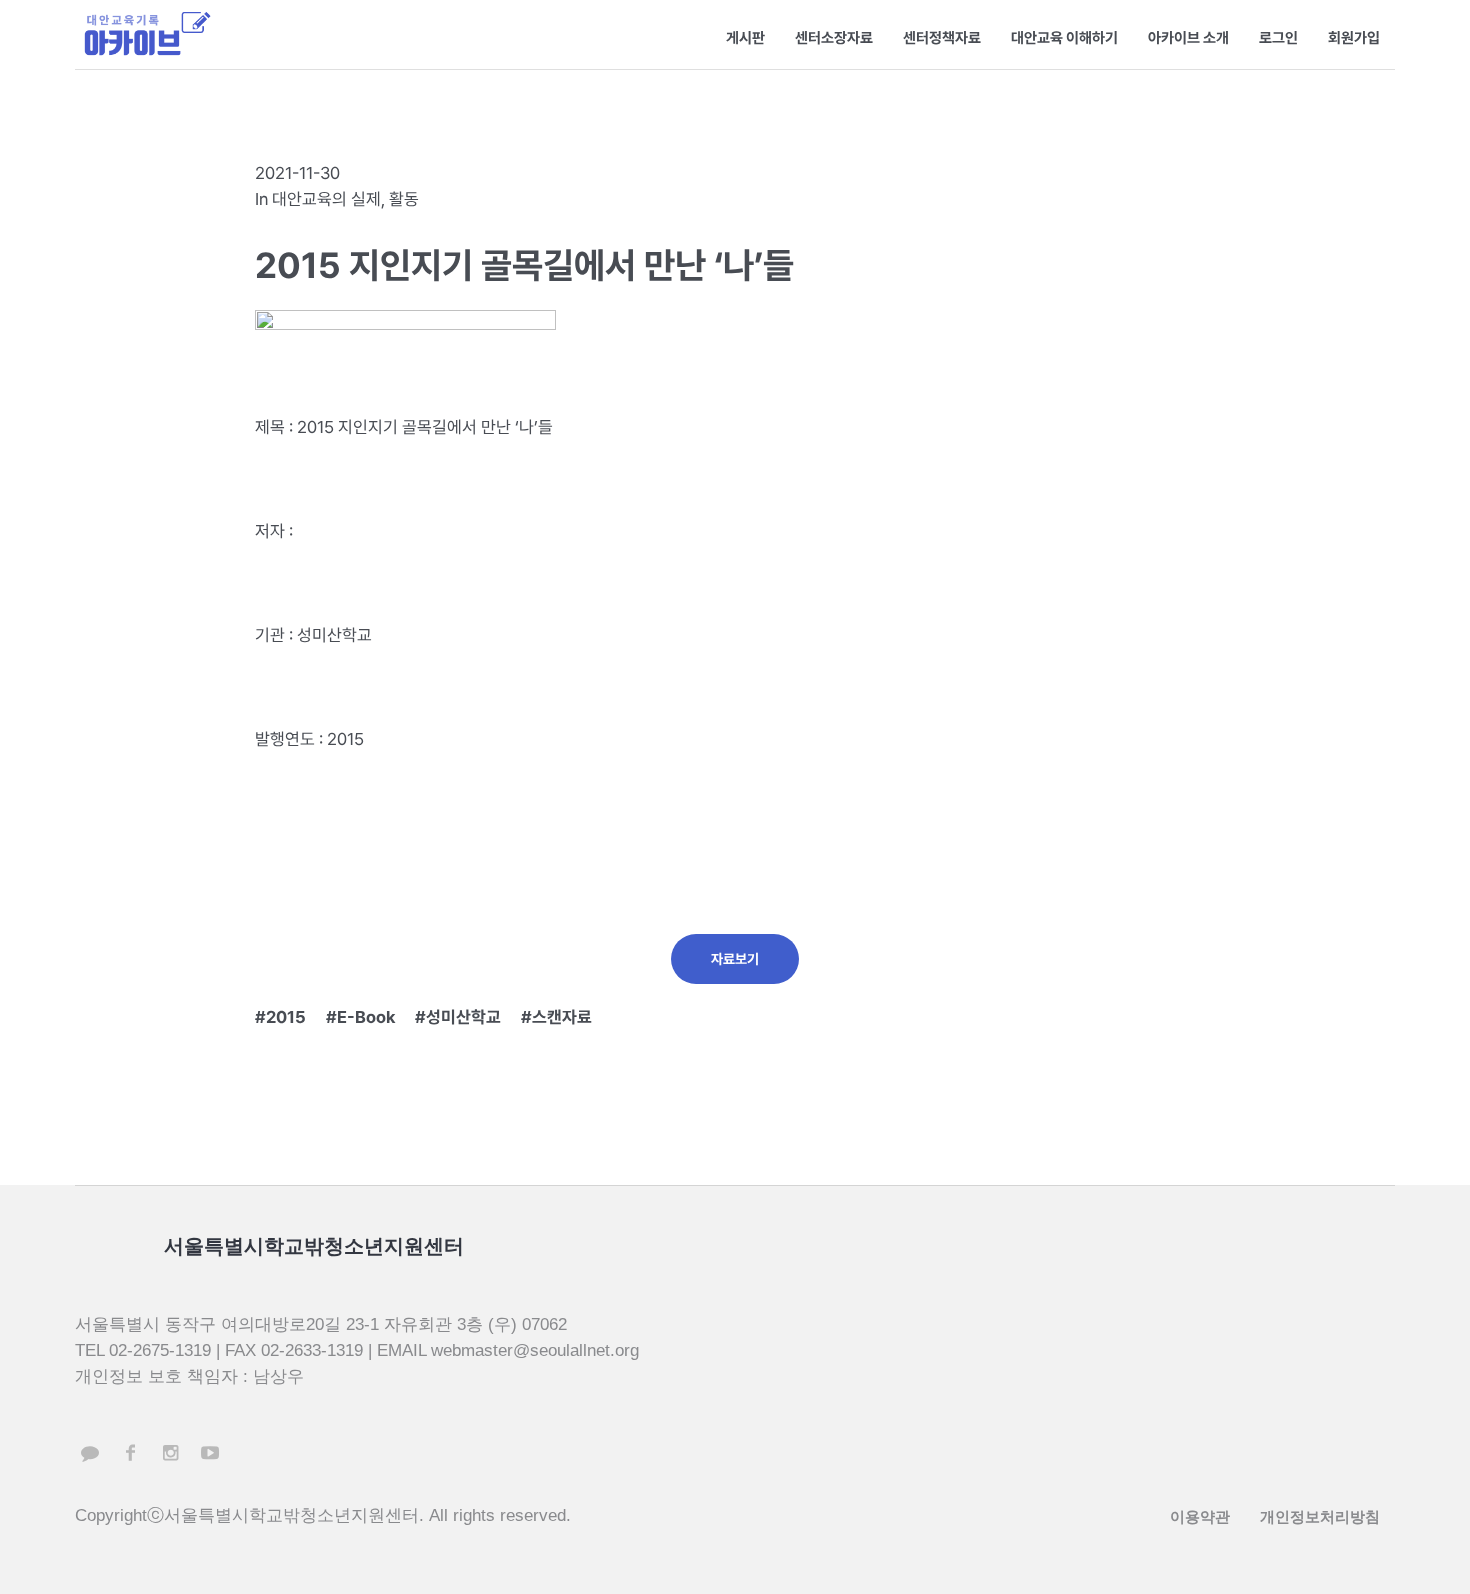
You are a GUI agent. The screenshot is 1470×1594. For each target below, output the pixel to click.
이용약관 (1200, 1516)
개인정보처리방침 (1320, 1516)
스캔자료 (562, 1017)
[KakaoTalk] (90, 1453)
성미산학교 (463, 1017)
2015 (286, 1017)
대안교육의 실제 (326, 199)
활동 (404, 199)
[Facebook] (130, 1453)
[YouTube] (210, 1453)
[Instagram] (170, 1453)
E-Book (366, 1017)
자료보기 (735, 959)
